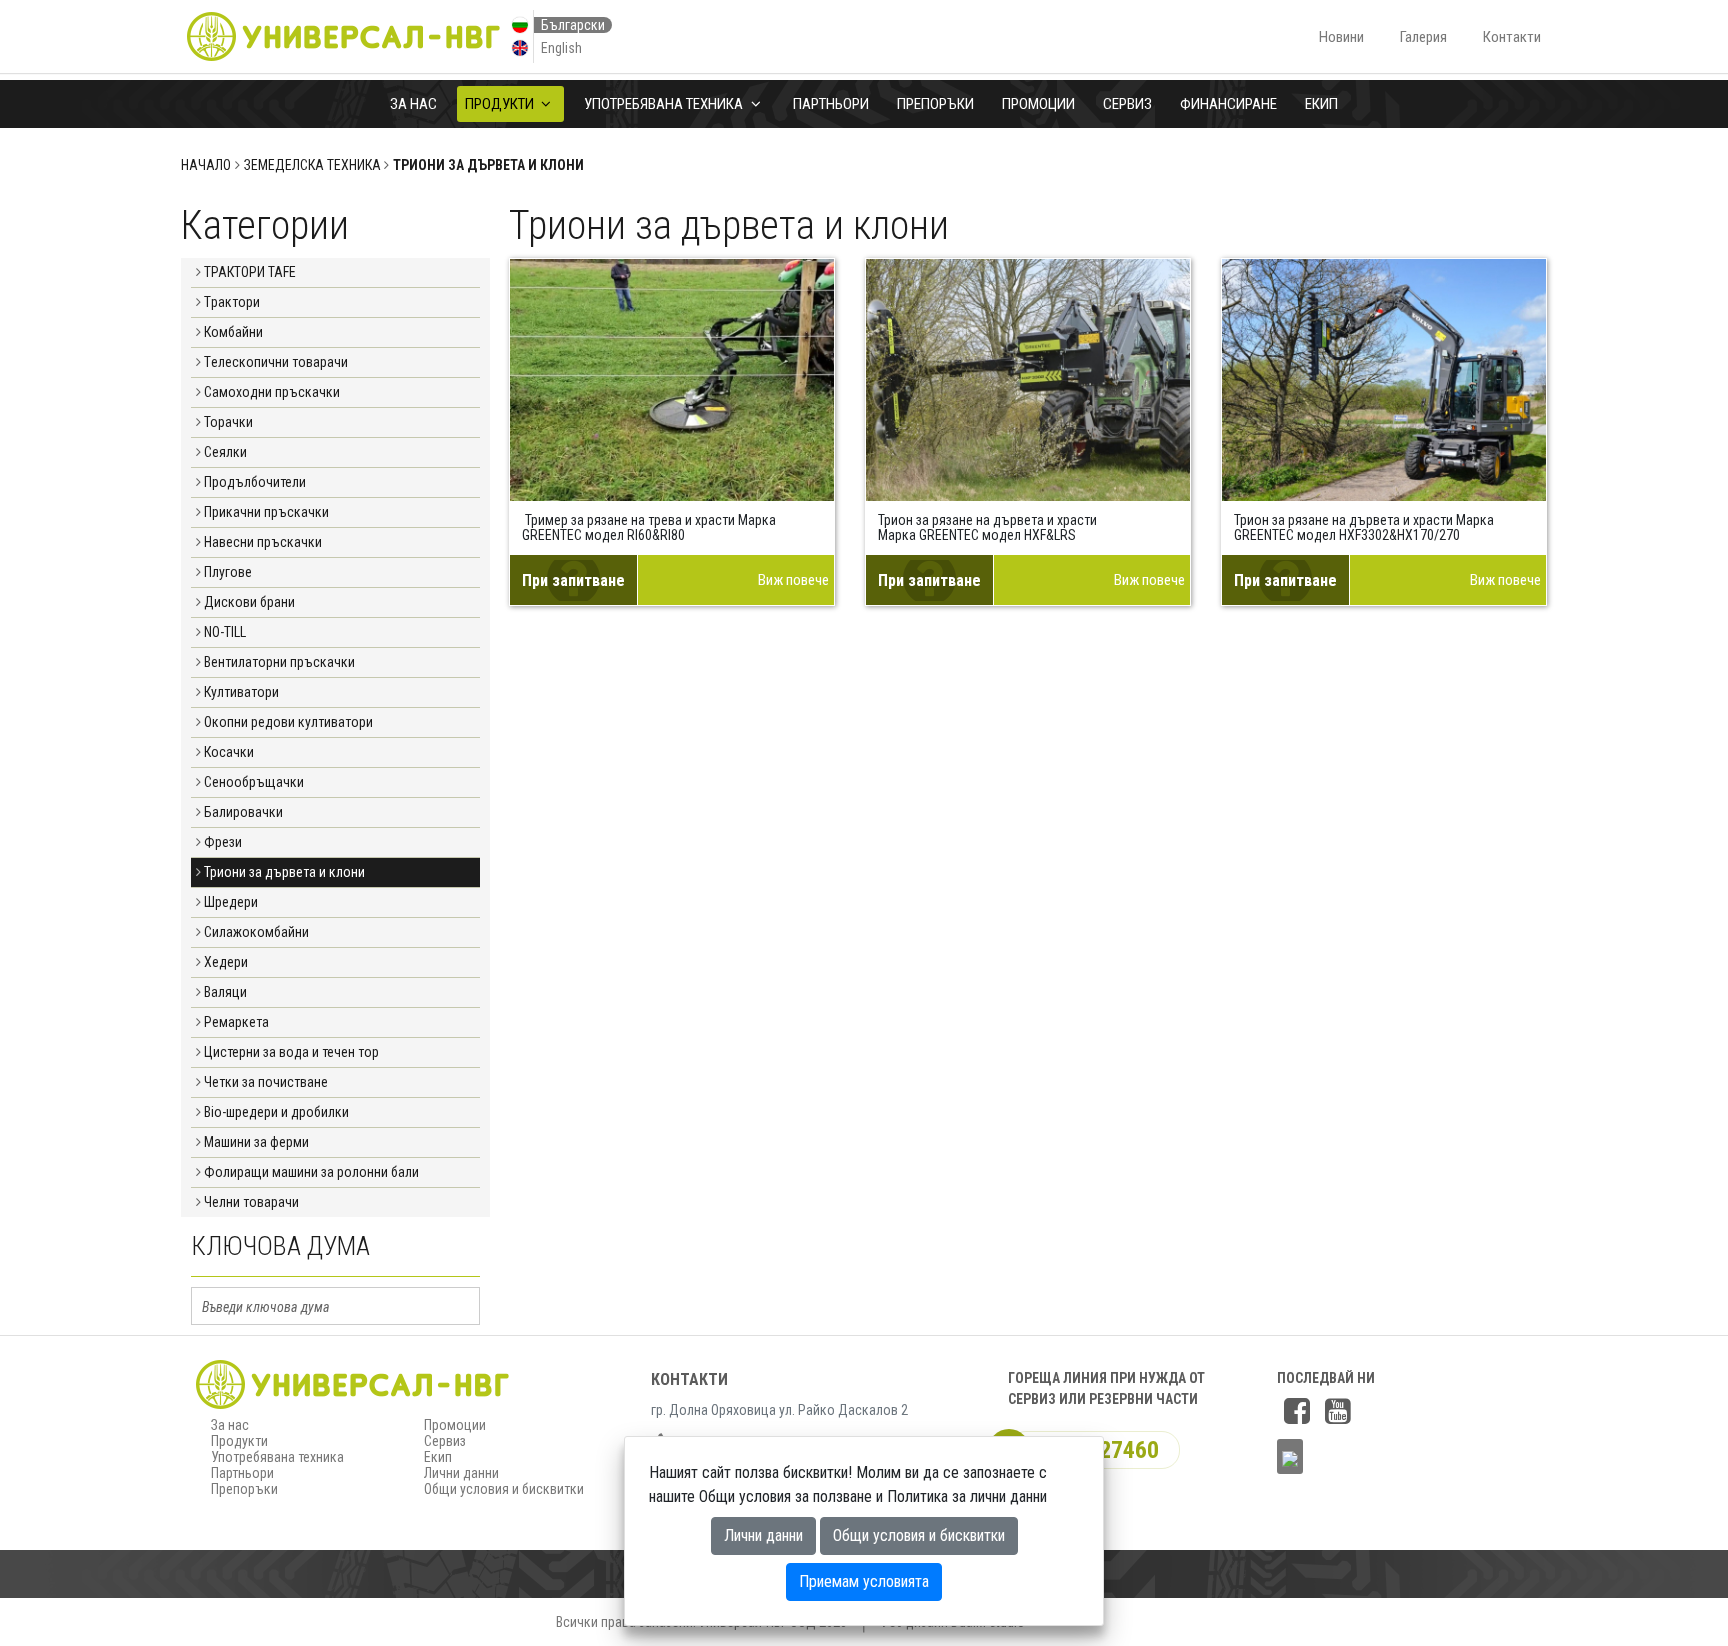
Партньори (831, 104)
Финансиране (1228, 104)
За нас (413, 104)
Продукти (501, 104)
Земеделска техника (312, 165)
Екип (1321, 104)
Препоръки (935, 104)
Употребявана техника (665, 104)
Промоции (1038, 104)
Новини (1341, 37)
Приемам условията (864, 1581)
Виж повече (793, 580)
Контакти (1512, 37)
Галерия (1423, 37)
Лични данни (461, 1473)
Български (573, 25)
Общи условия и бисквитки (504, 1489)
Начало (206, 165)
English (561, 48)
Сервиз (1127, 104)
